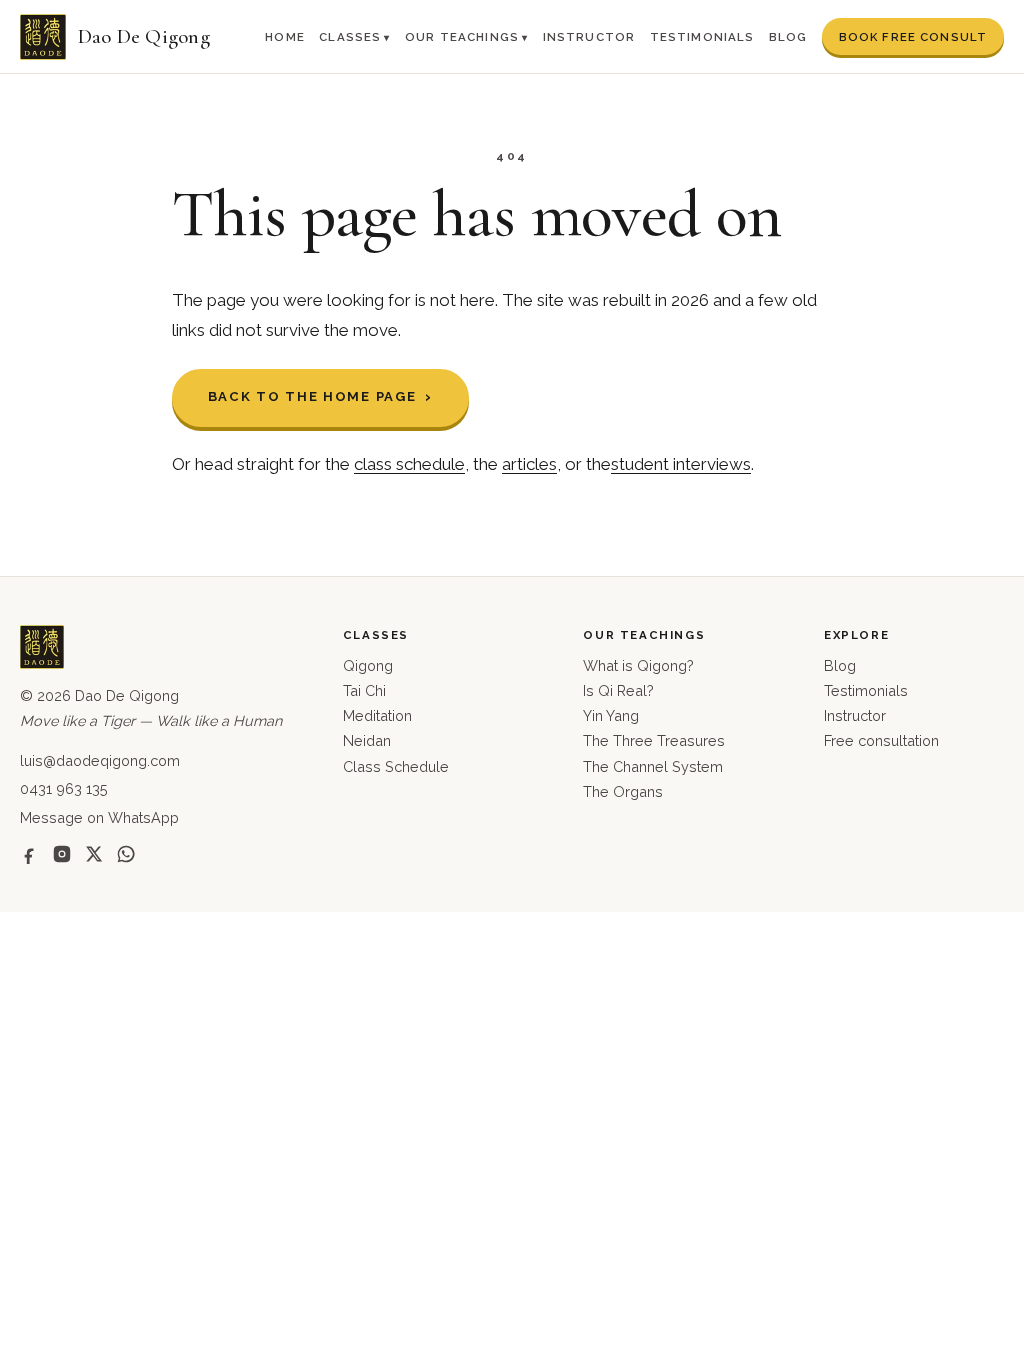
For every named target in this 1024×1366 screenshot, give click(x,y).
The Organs (623, 791)
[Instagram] (62, 854)
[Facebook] (30, 854)
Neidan (367, 740)
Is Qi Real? (618, 690)
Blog (788, 37)
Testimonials (702, 37)
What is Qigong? (638, 665)
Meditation (377, 715)
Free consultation (881, 740)
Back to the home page (312, 396)
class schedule (409, 464)
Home (285, 37)
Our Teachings (462, 37)
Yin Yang (611, 715)
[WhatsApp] (126, 854)
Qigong (368, 665)
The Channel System (653, 766)
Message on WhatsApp (99, 817)
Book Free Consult (913, 37)
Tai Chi (364, 690)
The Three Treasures (654, 740)
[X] (94, 854)
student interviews (681, 464)
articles (529, 464)
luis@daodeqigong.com (100, 760)
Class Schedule (396, 766)
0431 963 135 (64, 788)
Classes (350, 37)
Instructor (589, 37)
